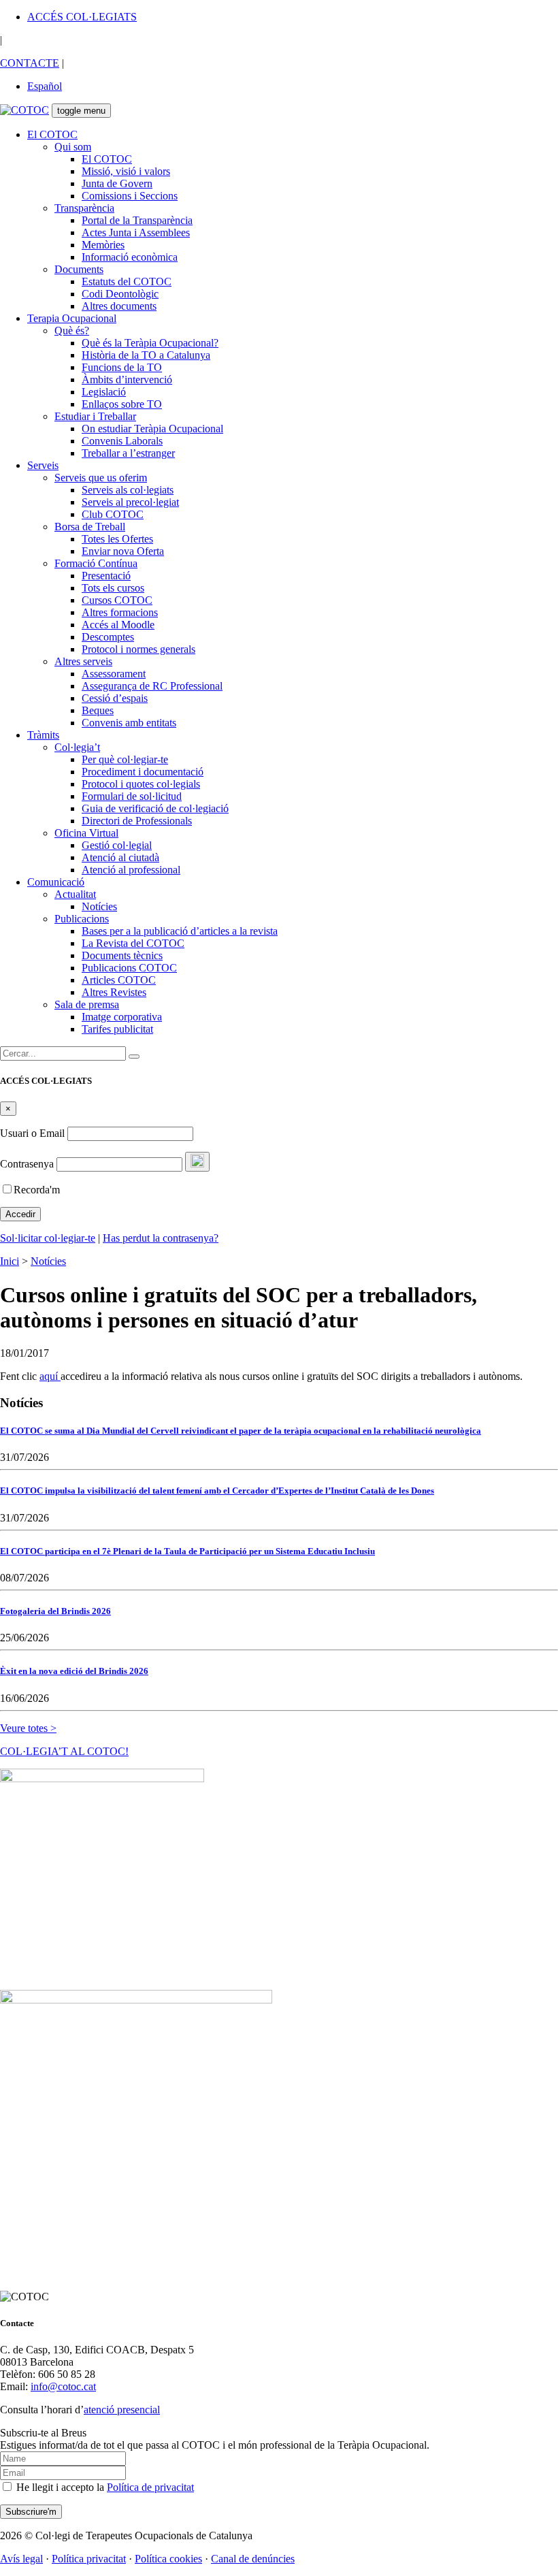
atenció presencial (122, 2410)
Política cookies (168, 2559)
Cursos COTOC (117, 600)
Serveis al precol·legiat (130, 502)
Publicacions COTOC (129, 968)
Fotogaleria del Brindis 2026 (55, 1611)
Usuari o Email (32, 1133)
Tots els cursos (113, 588)
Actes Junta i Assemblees (136, 232)
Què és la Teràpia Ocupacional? (150, 343)
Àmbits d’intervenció (127, 380)
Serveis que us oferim (101, 478)
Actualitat (75, 894)
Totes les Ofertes (117, 539)
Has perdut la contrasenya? (161, 1238)
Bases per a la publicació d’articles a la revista (180, 931)
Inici (10, 1261)
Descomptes (108, 637)
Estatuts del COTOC (127, 281)
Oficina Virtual (86, 833)
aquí (50, 1376)
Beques (98, 710)
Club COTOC (113, 514)
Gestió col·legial (117, 845)
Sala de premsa (87, 1004)
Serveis (43, 465)
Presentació (106, 576)
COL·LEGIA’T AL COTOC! (64, 1751)
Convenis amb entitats (129, 723)
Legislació (104, 392)
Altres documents (119, 306)
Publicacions (82, 919)
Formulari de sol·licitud (132, 796)
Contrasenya (27, 1164)
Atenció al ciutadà (120, 857)
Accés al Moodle (118, 625)
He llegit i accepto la (104, 2487)
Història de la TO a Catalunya (146, 355)
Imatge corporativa (122, 1017)
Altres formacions (120, 612)
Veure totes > (28, 1728)
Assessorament (114, 674)
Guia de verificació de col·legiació (155, 808)
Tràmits (43, 735)
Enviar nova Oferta (123, 551)
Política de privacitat (150, 2487)
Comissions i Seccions (130, 196)
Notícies (99, 906)
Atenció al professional (131, 870)
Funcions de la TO (122, 367)
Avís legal (21, 2559)
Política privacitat (89, 2559)
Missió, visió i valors (126, 171)
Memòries (103, 245)
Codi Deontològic (120, 294)
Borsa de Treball (90, 527)
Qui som (73, 147)
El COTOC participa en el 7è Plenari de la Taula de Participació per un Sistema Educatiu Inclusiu (187, 1551)
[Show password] (197, 1162)
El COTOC (52, 134)
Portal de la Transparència (137, 220)
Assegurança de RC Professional (152, 686)
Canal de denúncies (253, 2559)
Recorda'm (37, 1190)
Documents (79, 269)
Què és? (72, 331)
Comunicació (56, 882)
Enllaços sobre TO (122, 404)
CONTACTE (30, 63)
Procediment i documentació (143, 772)
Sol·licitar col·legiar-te (48, 1238)
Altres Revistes (114, 992)
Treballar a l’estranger (128, 453)
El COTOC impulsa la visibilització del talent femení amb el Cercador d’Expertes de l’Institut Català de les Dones (217, 1491)
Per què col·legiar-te (125, 759)
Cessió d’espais (115, 698)
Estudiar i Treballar (95, 416)
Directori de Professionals (137, 821)
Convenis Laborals (122, 441)
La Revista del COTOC (133, 943)
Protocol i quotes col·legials (141, 784)
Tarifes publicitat (117, 1029)
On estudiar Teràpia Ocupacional (152, 429)
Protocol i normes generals (138, 649)
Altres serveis (83, 661)
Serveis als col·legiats (128, 490)
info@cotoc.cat (63, 2386)
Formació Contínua (96, 563)
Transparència (84, 208)
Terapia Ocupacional (72, 318)
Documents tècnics (122, 955)
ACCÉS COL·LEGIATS (82, 17)
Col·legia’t (77, 747)
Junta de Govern (117, 183)
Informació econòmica (130, 257)
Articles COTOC (119, 980)
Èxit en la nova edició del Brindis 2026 (74, 1671)
